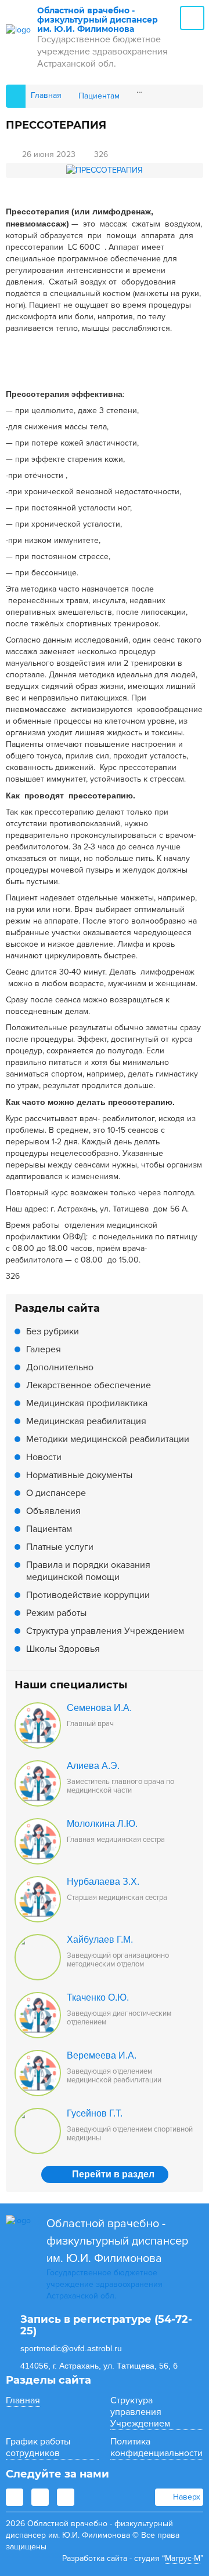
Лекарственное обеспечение (89, 1385)
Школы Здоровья (63, 1649)
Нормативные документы (79, 1475)
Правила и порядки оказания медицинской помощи (88, 1571)
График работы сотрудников (38, 2447)
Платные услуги (60, 1547)
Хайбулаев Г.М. (100, 1940)
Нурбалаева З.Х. (103, 1882)
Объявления (53, 1511)
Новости (44, 1457)
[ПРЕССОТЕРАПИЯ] (105, 170)
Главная (23, 2400)
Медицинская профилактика (87, 1403)
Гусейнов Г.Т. (95, 2113)
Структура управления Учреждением (105, 1631)
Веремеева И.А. (102, 2055)
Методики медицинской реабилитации (108, 1439)
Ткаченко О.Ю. (98, 1997)
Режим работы (56, 1613)
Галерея (44, 1349)
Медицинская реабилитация (86, 1421)
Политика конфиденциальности (156, 2447)
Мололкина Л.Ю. (102, 1824)
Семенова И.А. (99, 1708)
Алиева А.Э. (93, 1766)
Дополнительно (60, 1367)
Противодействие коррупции (88, 1595)
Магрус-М (183, 2558)
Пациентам (49, 1529)
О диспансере (56, 1493)
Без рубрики (53, 1331)
